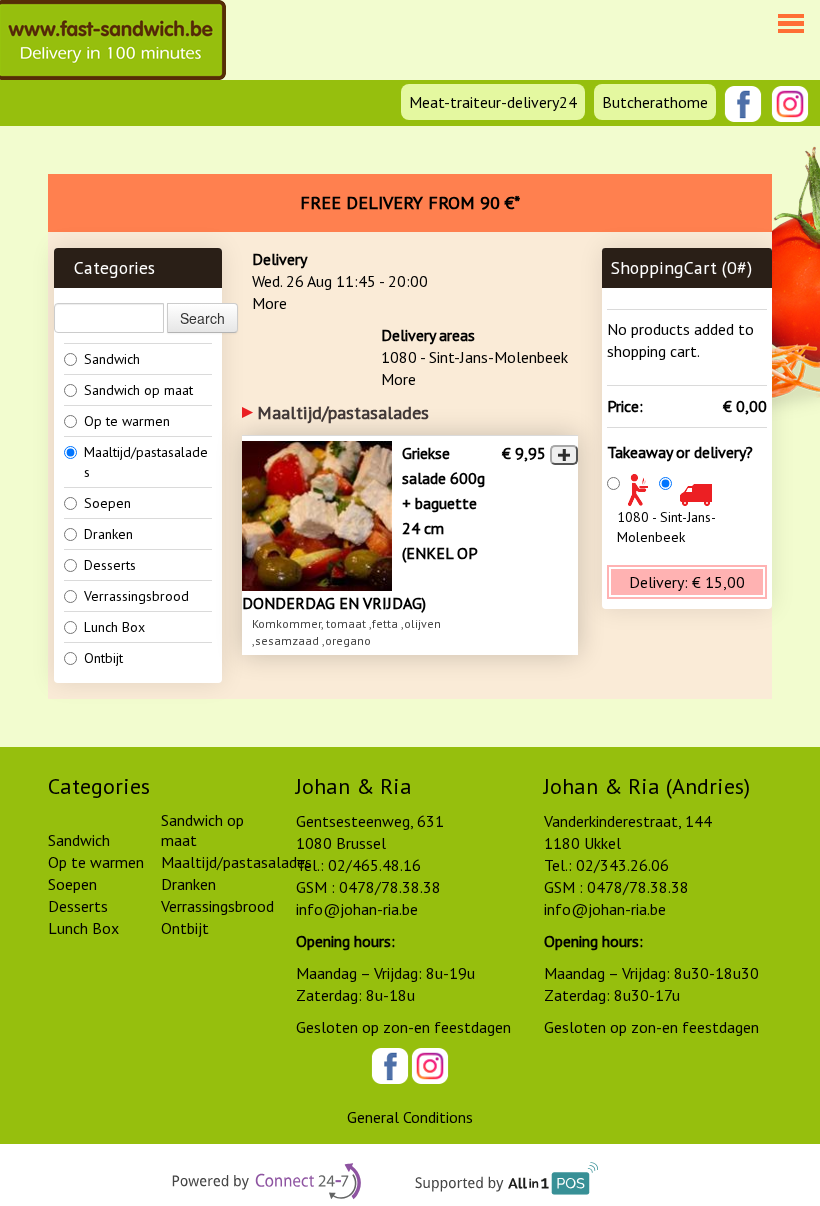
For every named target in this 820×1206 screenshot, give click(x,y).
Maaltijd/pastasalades (146, 462)
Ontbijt (103, 658)
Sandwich (112, 359)
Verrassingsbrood (136, 596)
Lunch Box (114, 627)
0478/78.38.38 (390, 887)
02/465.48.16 (374, 865)
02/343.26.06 (622, 865)
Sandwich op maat (138, 390)
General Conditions (410, 1117)
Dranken (108, 534)
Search (202, 318)
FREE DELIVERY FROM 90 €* (410, 202)
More (269, 303)
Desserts (110, 565)
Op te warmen (127, 421)
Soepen (107, 503)
